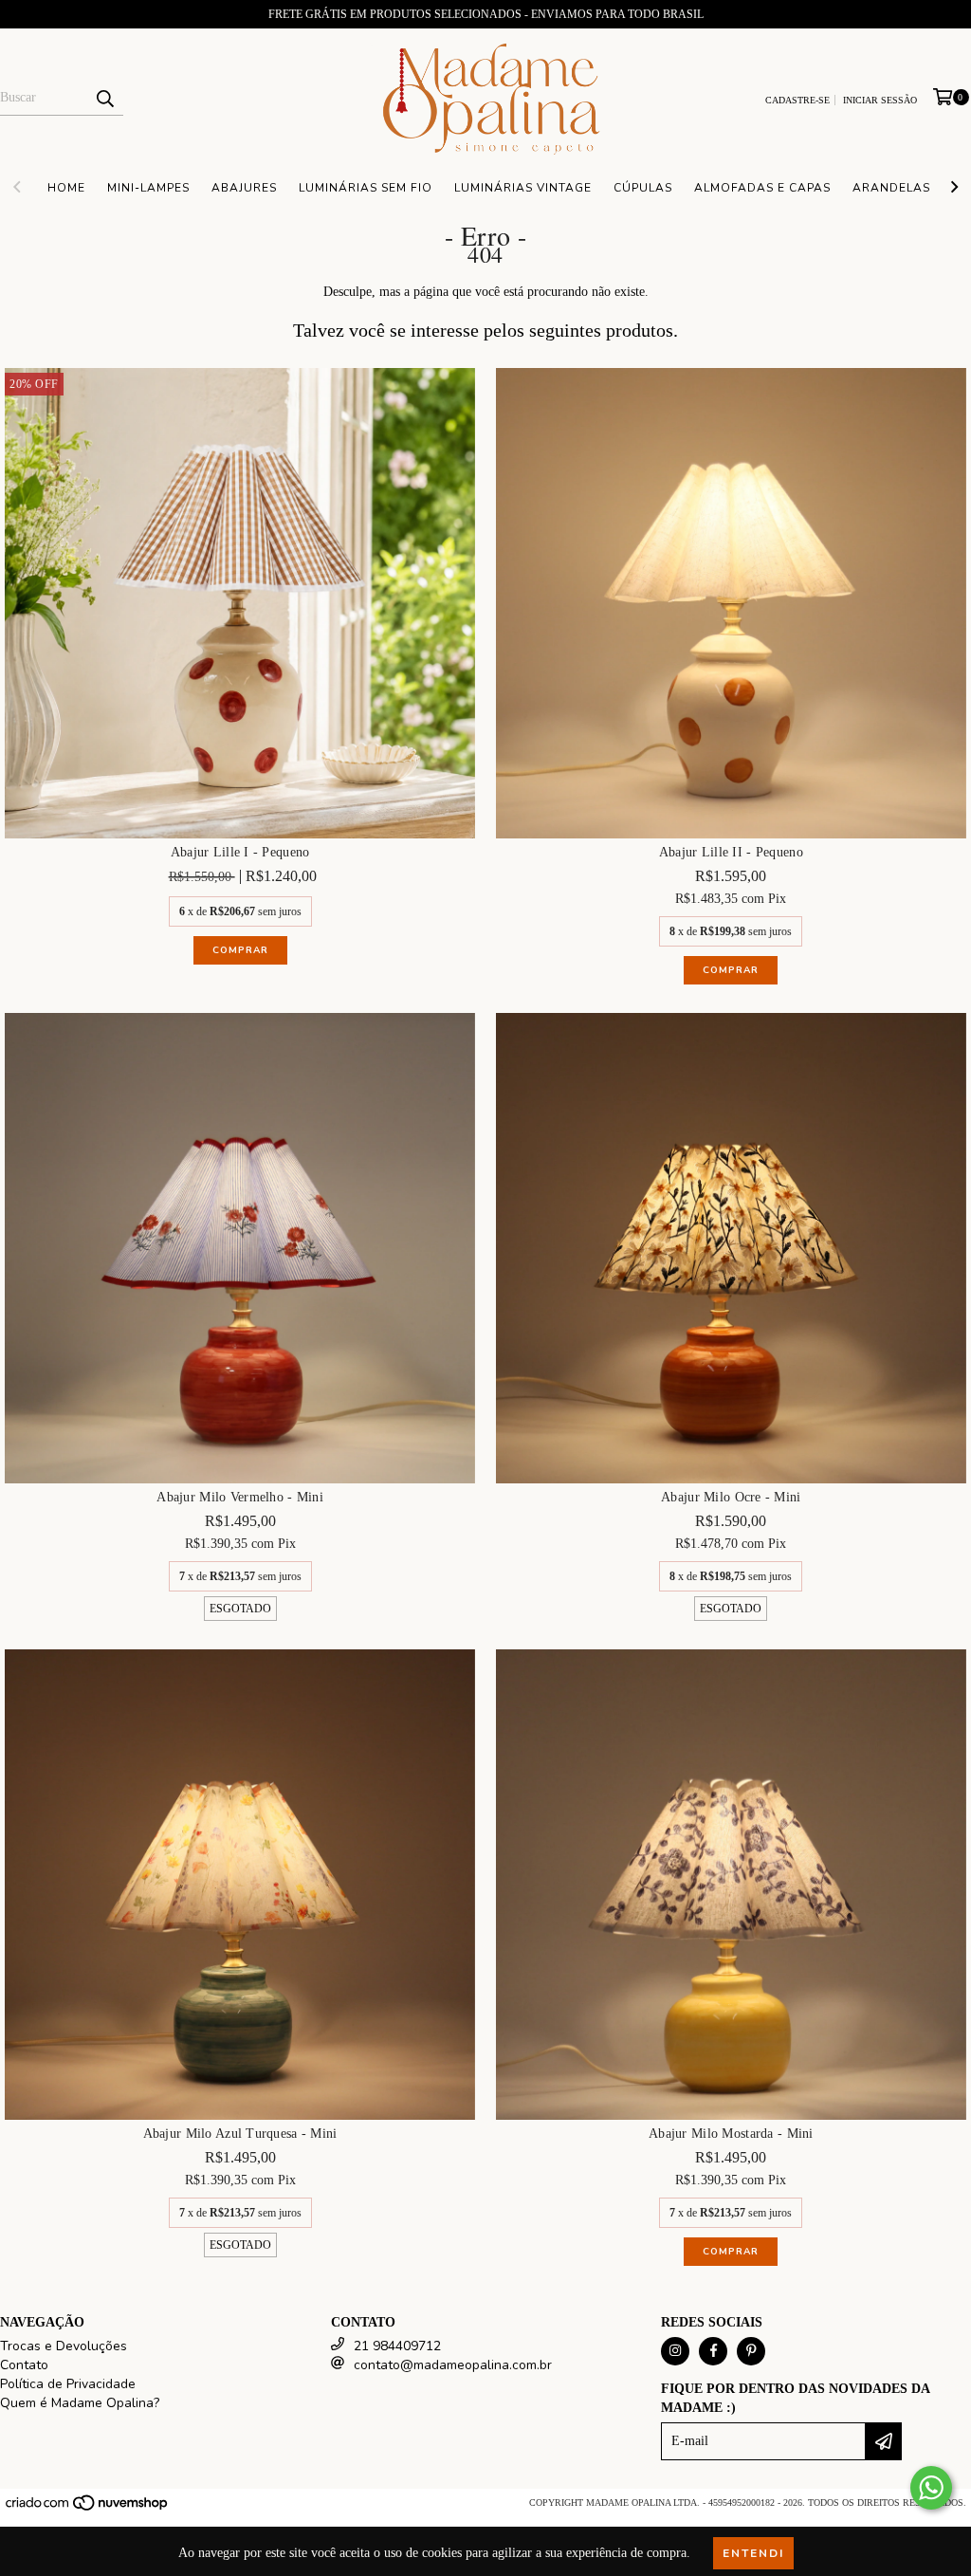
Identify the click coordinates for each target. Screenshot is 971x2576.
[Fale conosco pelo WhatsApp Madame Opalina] (931, 2488)
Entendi (753, 2553)
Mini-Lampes (148, 188)
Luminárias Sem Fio (366, 188)
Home (66, 188)
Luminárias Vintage (523, 188)
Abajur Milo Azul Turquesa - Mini (240, 2134)
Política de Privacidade (68, 2384)
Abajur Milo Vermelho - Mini (240, 1497)
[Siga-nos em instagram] (675, 2351)
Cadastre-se (797, 100)
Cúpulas (643, 188)
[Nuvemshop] (88, 2509)
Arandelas (891, 188)
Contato (24, 2365)
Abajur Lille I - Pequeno (240, 852)
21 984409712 (397, 2346)
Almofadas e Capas (762, 188)
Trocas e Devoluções (64, 2346)
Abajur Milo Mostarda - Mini (731, 2134)
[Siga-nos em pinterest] (751, 2351)
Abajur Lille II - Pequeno (731, 852)
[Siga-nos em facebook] (713, 2351)
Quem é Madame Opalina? (80, 2403)
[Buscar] (104, 99)
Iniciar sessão (880, 100)
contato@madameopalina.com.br (453, 2365)
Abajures (244, 188)
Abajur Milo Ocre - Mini (731, 1497)
